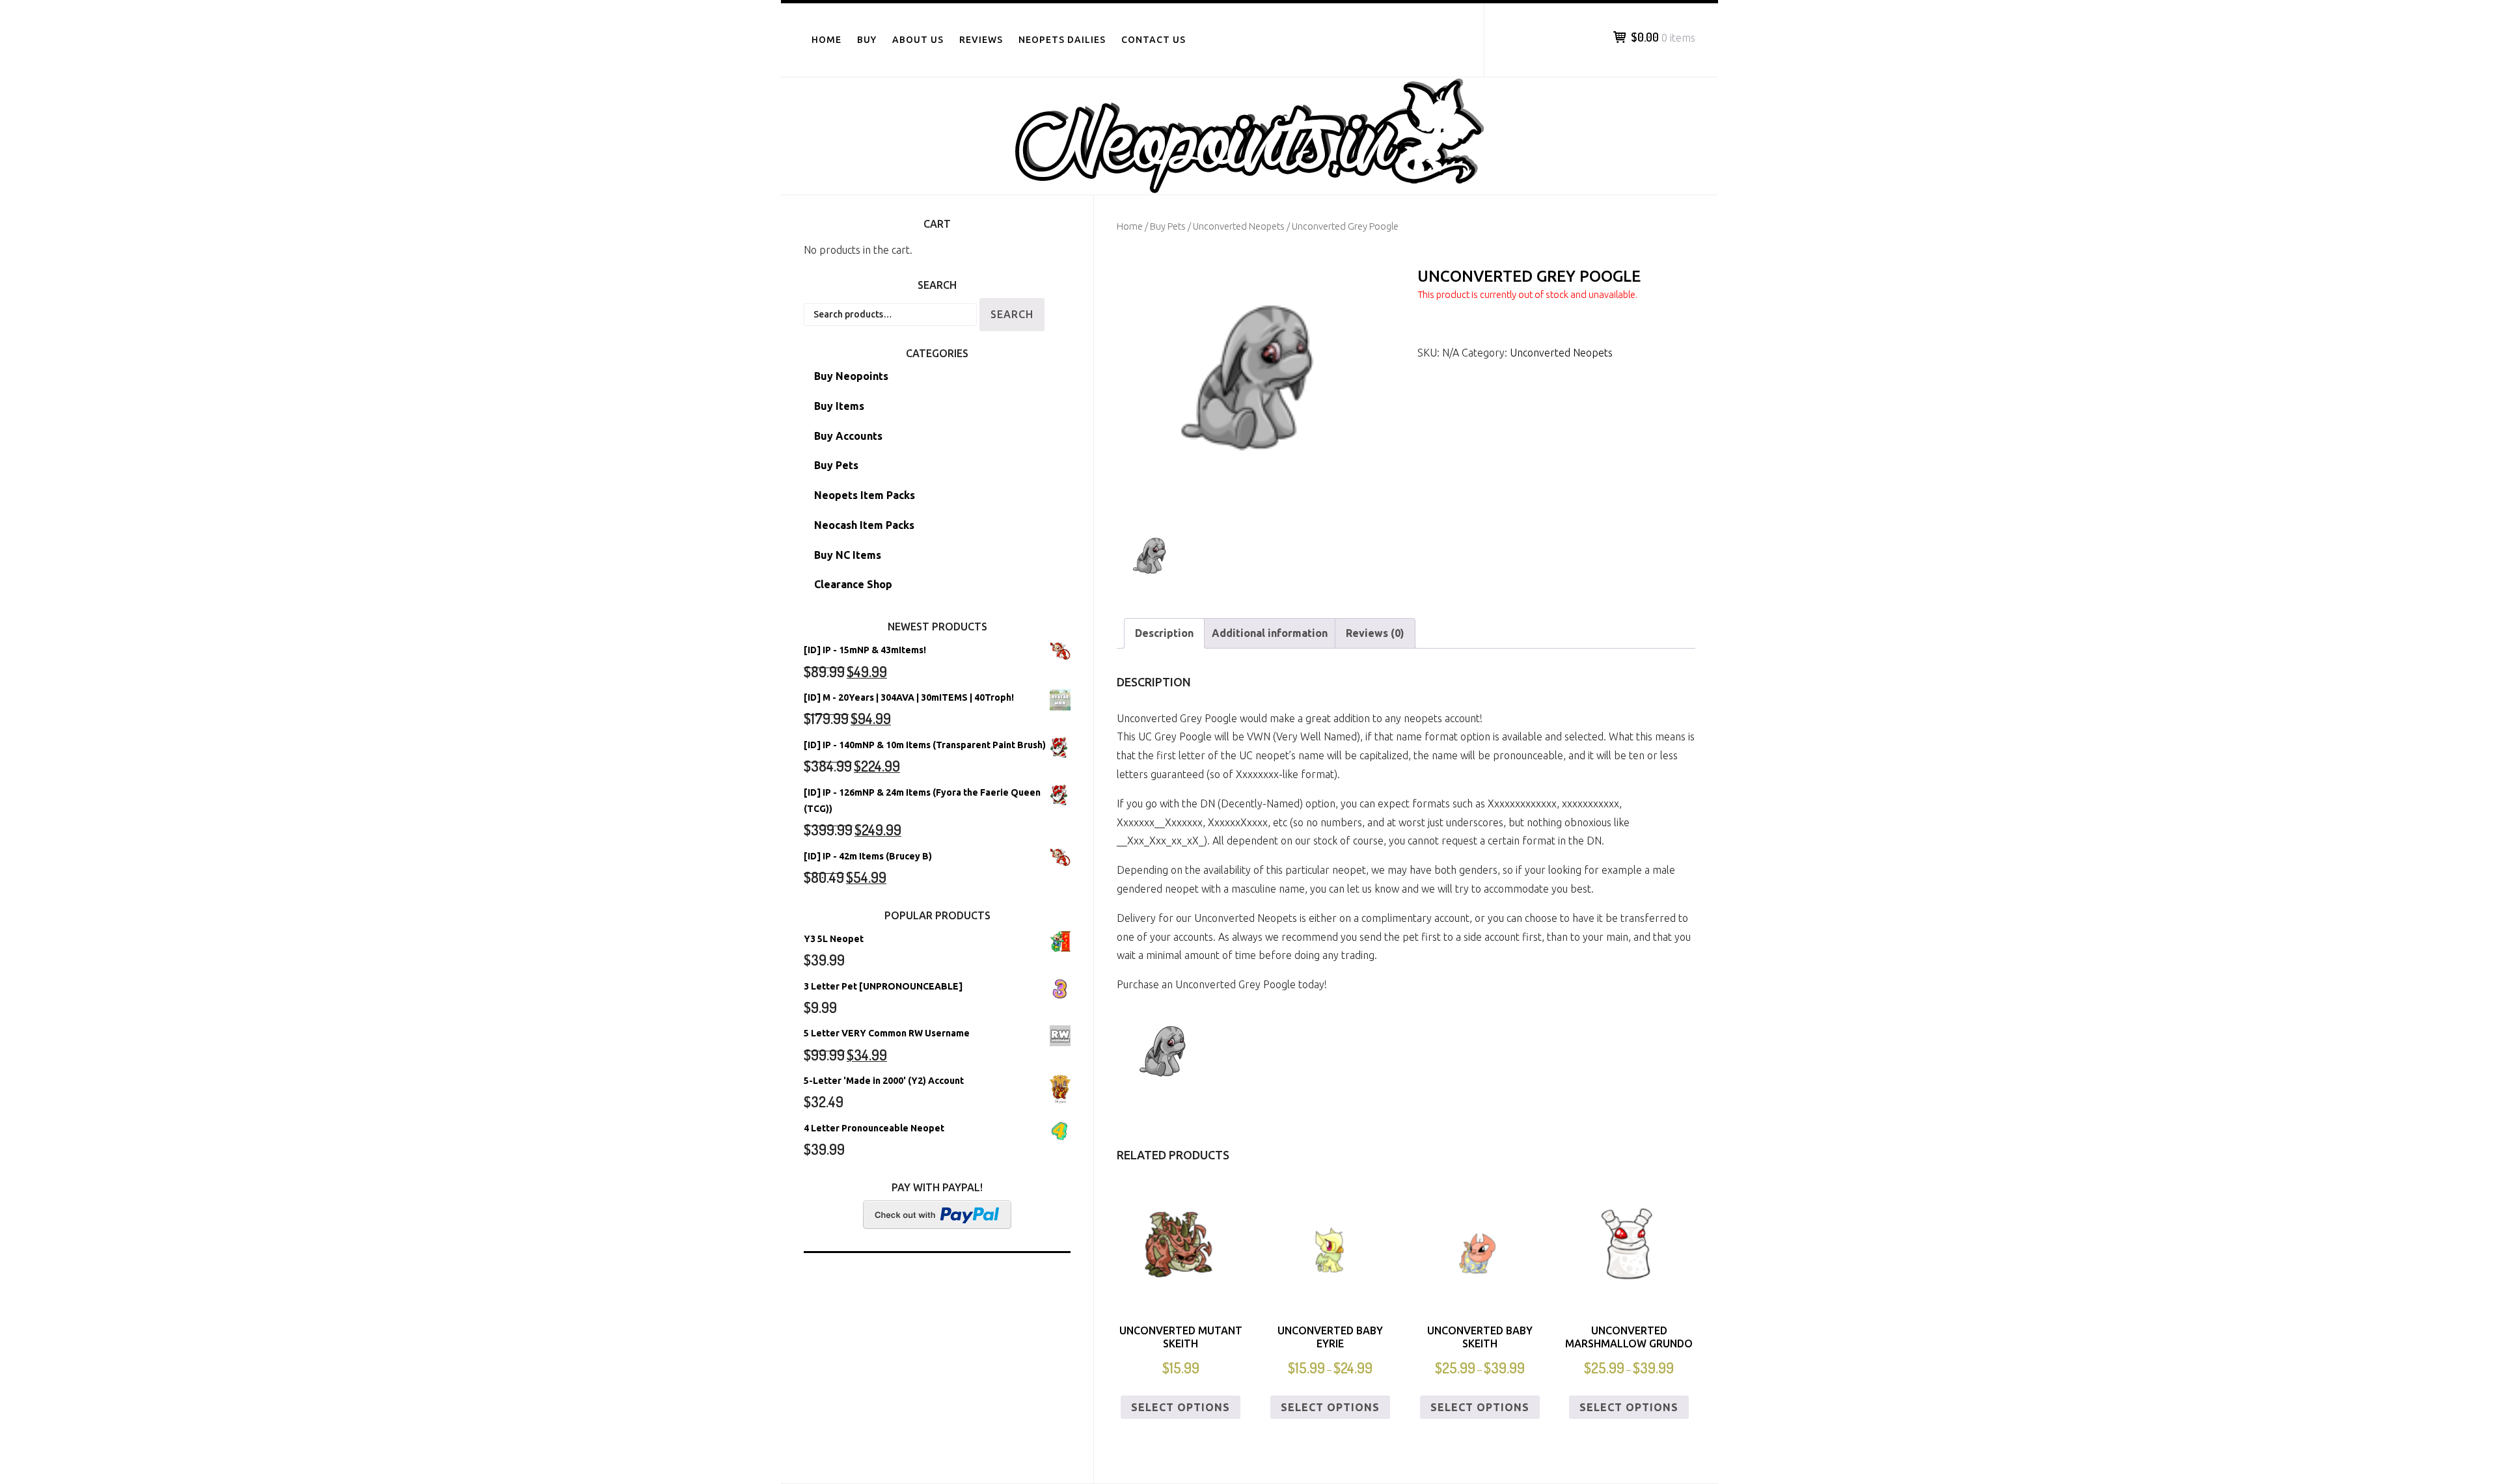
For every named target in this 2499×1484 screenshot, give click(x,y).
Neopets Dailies (1062, 40)
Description (1164, 633)
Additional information (1270, 633)
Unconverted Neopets (1239, 226)
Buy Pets (1168, 226)
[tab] (1164, 633)
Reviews (981, 40)
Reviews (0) (1375, 633)
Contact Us (1154, 40)
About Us (918, 40)
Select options (1181, 1407)
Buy (867, 40)
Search (1012, 314)
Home (826, 40)
